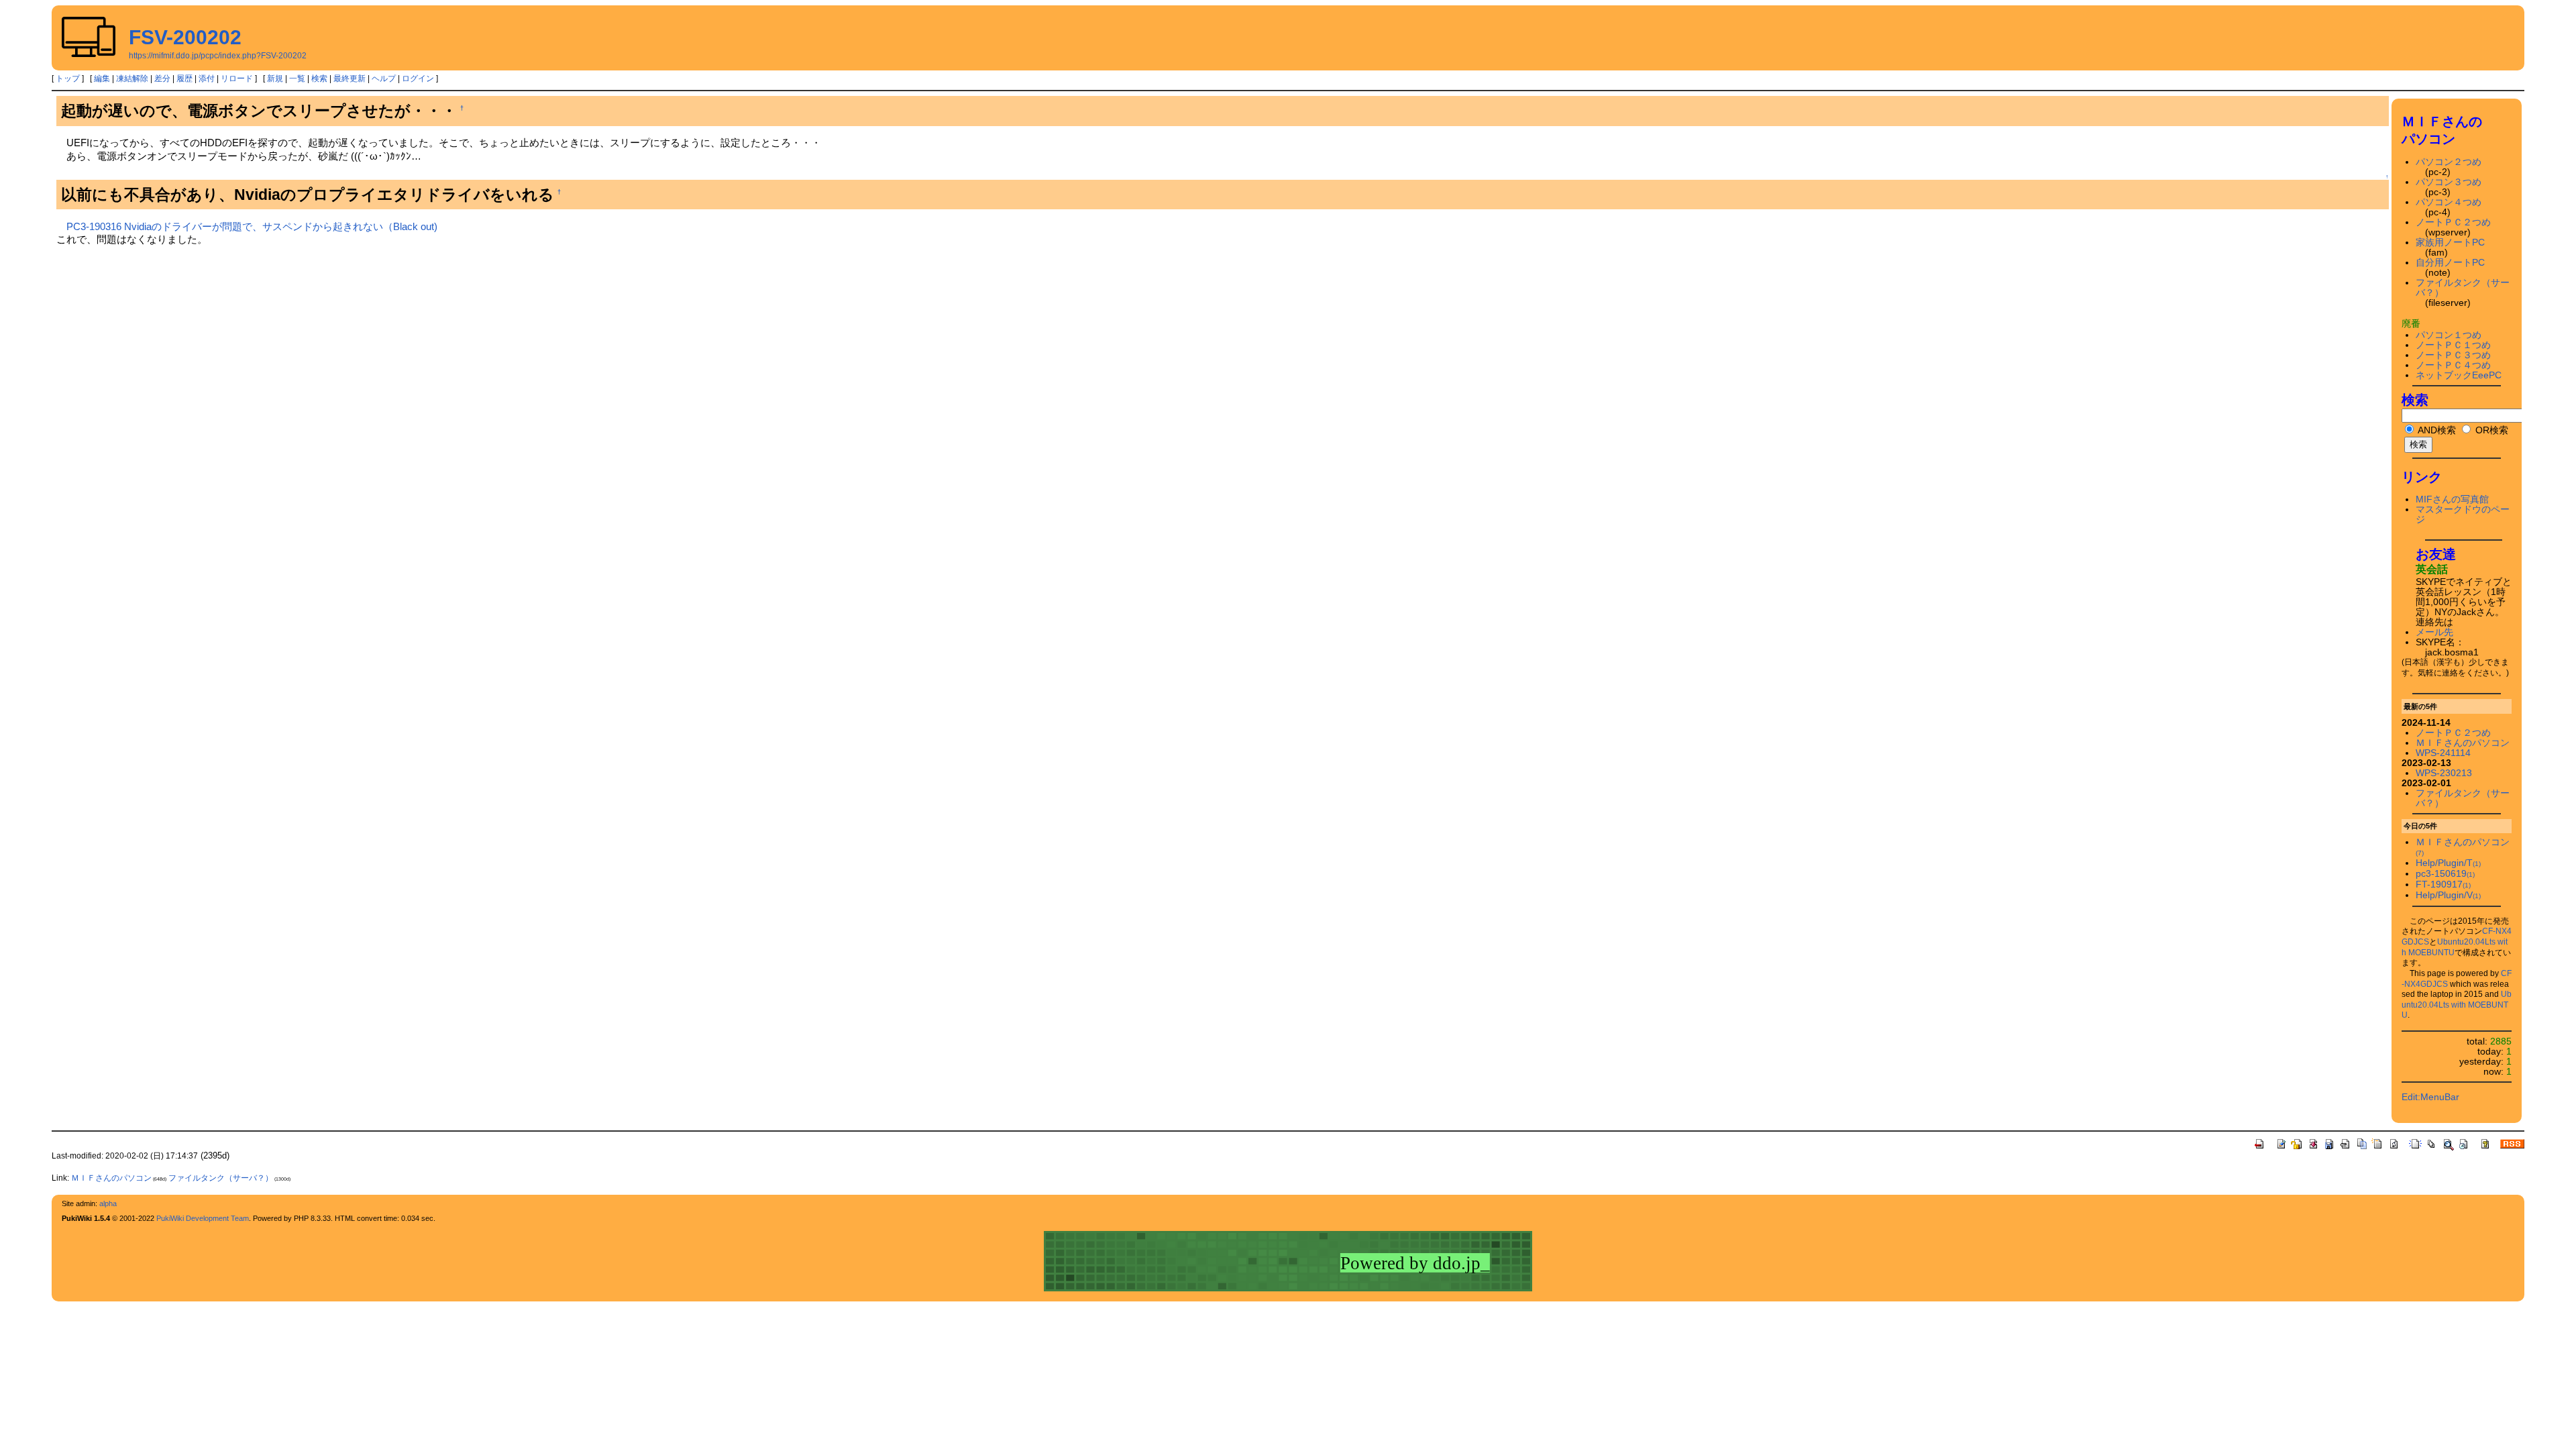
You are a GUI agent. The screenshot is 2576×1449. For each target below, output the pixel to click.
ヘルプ (384, 78)
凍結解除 (132, 78)
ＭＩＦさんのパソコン (2463, 743)
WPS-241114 (2443, 753)
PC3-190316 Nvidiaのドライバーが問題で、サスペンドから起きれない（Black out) (252, 226)
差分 (162, 78)
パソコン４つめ (2449, 202)
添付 (207, 78)
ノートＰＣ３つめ (2453, 355)
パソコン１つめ (2449, 335)
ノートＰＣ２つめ (2453, 222)
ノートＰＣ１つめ (2453, 345)
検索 (319, 78)
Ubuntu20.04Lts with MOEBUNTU (2457, 1005)
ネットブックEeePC (2459, 375)
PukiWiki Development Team (203, 1218)
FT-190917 (2443, 884)
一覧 (297, 78)
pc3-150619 (2445, 874)
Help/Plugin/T (2448, 863)
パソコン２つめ (2449, 162)
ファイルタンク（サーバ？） (221, 1178)
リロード (237, 78)
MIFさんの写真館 (2452, 499)
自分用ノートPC (2450, 263)
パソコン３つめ (2449, 182)
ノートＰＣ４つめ (2453, 365)
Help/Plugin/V (2448, 895)
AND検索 (2436, 430)
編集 (102, 78)
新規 (275, 78)
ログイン (418, 78)
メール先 (2434, 632)
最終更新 (350, 78)
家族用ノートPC (2450, 243)
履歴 (184, 78)
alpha (108, 1203)
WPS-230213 (2444, 773)
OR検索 (2490, 430)
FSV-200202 (185, 37)
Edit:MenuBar (2430, 1097)
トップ (68, 78)
